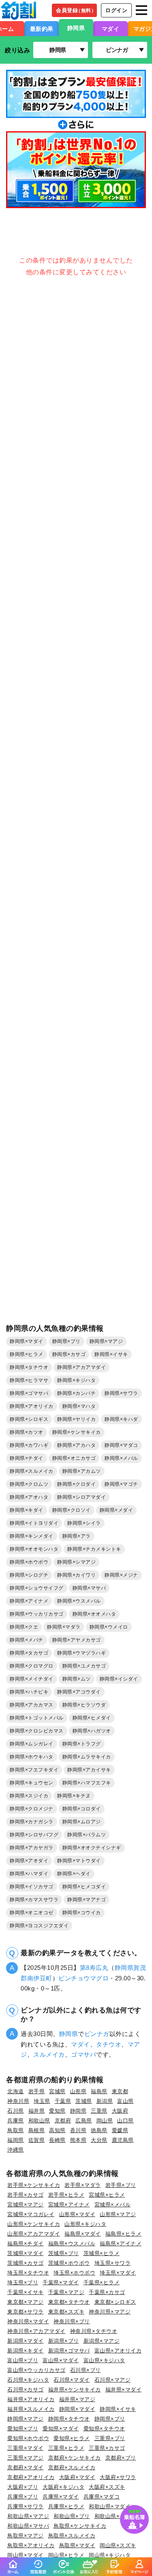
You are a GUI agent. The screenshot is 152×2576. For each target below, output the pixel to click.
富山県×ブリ (23, 2360)
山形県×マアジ (118, 2214)
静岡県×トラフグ (82, 1744)
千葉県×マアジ (66, 2292)
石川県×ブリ (86, 2370)
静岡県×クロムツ (29, 1484)
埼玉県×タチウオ (28, 2273)
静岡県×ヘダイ (74, 1874)
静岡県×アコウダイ (79, 1692)
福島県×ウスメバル (72, 2244)
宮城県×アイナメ (69, 2205)
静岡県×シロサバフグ (34, 1835)
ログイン (116, 10)
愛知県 (57, 2111)
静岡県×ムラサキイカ (87, 1757)
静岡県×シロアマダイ (81, 1497)
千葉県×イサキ (26, 2292)
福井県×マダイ (124, 2390)
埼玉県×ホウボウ (74, 2273)
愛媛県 (120, 2130)
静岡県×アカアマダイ (81, 1367)
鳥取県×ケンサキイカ (80, 2526)
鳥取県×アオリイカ (31, 2545)
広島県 (84, 2121)
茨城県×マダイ (26, 2253)
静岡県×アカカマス (32, 1705)
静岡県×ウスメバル (79, 1601)
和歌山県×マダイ (110, 2506)
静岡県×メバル (121, 1458)
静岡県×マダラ (64, 1627)
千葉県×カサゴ (107, 2292)
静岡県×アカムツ (82, 1471)
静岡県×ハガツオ (92, 1731)
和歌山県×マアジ (28, 2516)
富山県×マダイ (61, 2360)
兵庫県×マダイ (61, 2497)
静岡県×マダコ (121, 1445)
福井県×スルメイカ (31, 2409)
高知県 (57, 2130)
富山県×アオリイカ (118, 2351)
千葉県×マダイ (61, 2282)
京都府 (63, 2121)
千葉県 (63, 2101)
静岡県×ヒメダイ (92, 1718)
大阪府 (120, 2111)
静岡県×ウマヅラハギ (81, 1653)
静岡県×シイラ (84, 1523)
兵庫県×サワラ (26, 2506)
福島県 (99, 2091)
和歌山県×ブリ (72, 2516)
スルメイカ (49, 2054)
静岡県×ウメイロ (109, 1627)
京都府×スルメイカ (72, 2467)
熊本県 (78, 2140)
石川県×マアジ (113, 2380)
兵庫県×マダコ (102, 2497)
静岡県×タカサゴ (29, 1653)
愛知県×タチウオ (104, 2429)
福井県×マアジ (77, 2399)
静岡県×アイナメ (29, 1601)
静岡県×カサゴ (69, 1354)
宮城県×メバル (113, 2205)
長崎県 (57, 2140)
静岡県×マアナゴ (87, 1900)
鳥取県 (16, 2130)
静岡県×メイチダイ (32, 1679)
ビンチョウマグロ (83, 1978)
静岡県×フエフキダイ (34, 1770)
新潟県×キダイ (26, 2351)
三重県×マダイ (26, 2448)
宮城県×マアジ (26, 2205)
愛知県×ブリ (23, 2429)
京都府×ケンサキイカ (75, 2458)
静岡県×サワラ (121, 1393)
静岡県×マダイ (27, 1341)
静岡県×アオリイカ (32, 1406)
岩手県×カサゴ (26, 2195)
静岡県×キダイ (27, 1510)
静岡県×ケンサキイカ (77, 1432)
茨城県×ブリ (64, 2253)
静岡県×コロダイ (82, 1809)
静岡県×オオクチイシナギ (92, 1848)
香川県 (78, 2130)
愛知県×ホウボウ (28, 2438)
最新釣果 (42, 29)
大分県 (99, 2140)
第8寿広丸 (94, 1968)
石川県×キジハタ (28, 2380)
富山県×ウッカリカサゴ (36, 2370)
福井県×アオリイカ (31, 2399)
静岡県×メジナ (121, 1575)
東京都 (120, 2091)
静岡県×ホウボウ (29, 1562)
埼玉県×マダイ (118, 2273)
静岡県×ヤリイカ (76, 1419)
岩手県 (37, 2091)
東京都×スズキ (66, 2312)
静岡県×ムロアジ (82, 1822)
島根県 (37, 2130)
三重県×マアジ (26, 2458)
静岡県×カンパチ (76, 1393)
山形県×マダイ (77, 2214)
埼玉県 (42, 2101)
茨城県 (84, 2101)
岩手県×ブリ (121, 2185)
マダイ (111, 29)
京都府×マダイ (26, 2467)
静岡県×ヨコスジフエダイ (39, 1926)
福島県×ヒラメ (124, 2234)
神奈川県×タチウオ (94, 2331)
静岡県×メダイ (117, 1510)
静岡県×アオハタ (29, 1497)
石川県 (16, 2111)
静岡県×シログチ (29, 1575)
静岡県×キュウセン (32, 1783)
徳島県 (99, 2130)
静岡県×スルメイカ (32, 1471)
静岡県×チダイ (27, 1458)
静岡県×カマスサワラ (34, 1900)
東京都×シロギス (115, 2302)
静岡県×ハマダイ (29, 1874)
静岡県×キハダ (121, 1419)
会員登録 (76, 10)
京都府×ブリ (121, 2458)
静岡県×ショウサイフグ (37, 1588)
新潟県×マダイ (26, 2341)
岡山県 (105, 2121)
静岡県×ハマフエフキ (87, 1783)
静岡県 (76, 28)
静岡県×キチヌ (74, 1796)
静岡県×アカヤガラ (32, 1848)
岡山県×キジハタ (110, 2555)
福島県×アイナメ (121, 2244)
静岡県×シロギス (29, 1419)
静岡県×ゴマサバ (29, 1393)
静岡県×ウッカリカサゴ (37, 1614)
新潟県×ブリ (64, 2341)
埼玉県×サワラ (113, 2263)
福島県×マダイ (83, 2234)
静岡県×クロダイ (76, 1484)
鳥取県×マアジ (26, 2536)
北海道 (16, 2091)
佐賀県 (37, 2140)
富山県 (125, 2101)
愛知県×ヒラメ (72, 2438)
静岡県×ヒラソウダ (84, 1705)
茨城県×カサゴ (26, 2263)
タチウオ (109, 2044)
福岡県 (16, 2140)
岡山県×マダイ (26, 2555)
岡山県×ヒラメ (66, 2555)
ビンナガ (97, 2034)
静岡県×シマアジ (76, 1562)
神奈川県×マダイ (28, 2321)
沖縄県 (16, 2150)
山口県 (125, 2121)
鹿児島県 (123, 2140)
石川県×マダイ (72, 2380)
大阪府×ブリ (23, 2487)
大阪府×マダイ (77, 2477)
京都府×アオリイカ (31, 2477)
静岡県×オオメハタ (94, 1614)
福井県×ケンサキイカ (75, 2390)
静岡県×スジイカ (29, 1796)
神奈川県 (18, 2101)
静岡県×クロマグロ (32, 1666)
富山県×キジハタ (104, 2360)
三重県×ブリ (110, 2438)
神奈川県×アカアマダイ (36, 2331)
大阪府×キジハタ (63, 2487)
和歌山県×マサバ (28, 2526)
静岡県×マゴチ (121, 1484)
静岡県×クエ (24, 1627)
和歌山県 (39, 2121)
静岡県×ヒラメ (27, 1354)
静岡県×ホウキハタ (32, 1757)
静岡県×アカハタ (76, 1445)
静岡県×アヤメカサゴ (77, 1640)
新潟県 (105, 2101)
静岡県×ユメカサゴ (84, 1666)
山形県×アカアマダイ (34, 2234)
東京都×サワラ (26, 2312)
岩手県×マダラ (83, 2185)
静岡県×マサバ (89, 1588)
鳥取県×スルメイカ (72, 2536)
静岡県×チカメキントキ (94, 1549)
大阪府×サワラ (118, 2477)
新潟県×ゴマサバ (69, 2351)
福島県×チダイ (26, 2244)
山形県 (78, 2091)
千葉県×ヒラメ (102, 2282)
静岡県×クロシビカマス (37, 1731)
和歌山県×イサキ (115, 2516)
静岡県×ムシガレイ (32, 1744)
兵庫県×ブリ (23, 2497)
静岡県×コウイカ (82, 1913)
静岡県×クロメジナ (32, 1809)
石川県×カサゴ (26, 2390)
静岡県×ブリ (66, 1341)
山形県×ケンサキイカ (34, 2224)
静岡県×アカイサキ (89, 1770)
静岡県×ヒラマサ (29, 1380)
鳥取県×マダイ (77, 2545)
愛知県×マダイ (61, 2429)
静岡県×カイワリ (76, 1575)
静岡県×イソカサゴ (32, 1887)
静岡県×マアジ (106, 1341)
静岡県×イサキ (111, 1354)
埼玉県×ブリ (23, 2282)
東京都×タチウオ (69, 2302)
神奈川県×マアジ (110, 2312)
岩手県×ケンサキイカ (34, 2185)
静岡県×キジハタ (76, 1380)
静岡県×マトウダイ (79, 1861)
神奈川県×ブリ (72, 2321)
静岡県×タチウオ (29, 1367)
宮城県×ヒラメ (107, 2195)
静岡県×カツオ (27, 1432)
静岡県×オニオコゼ (32, 1913)
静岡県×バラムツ (87, 1835)
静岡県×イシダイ (119, 1679)
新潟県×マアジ (102, 2341)
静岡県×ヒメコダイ (84, 1887)
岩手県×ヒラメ (66, 2195)
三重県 (99, 2111)
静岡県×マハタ (79, 1406)
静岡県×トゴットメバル (37, 1718)
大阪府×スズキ (107, 2487)
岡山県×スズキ (118, 2545)
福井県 (37, 2111)
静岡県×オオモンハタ (34, 1549)
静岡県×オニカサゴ (74, 1458)
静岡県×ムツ (77, 1679)
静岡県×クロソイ (72, 1510)
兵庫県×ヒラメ (66, 2506)
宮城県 (57, 2091)
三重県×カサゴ (107, 2448)
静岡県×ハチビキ (29, 1692)
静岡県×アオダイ (29, 1861)
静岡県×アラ (77, 1536)
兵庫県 (16, 2121)
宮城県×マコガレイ (31, 2214)
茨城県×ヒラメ (102, 2253)
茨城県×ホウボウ (69, 2263)
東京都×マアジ (26, 2302)
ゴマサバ (83, 2054)
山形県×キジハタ (85, 2224)
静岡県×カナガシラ (32, 1822)
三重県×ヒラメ (66, 2448)
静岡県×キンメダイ (32, 1536)
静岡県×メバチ (27, 1640)
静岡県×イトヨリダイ (34, 1523)
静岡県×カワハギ (29, 1445)
